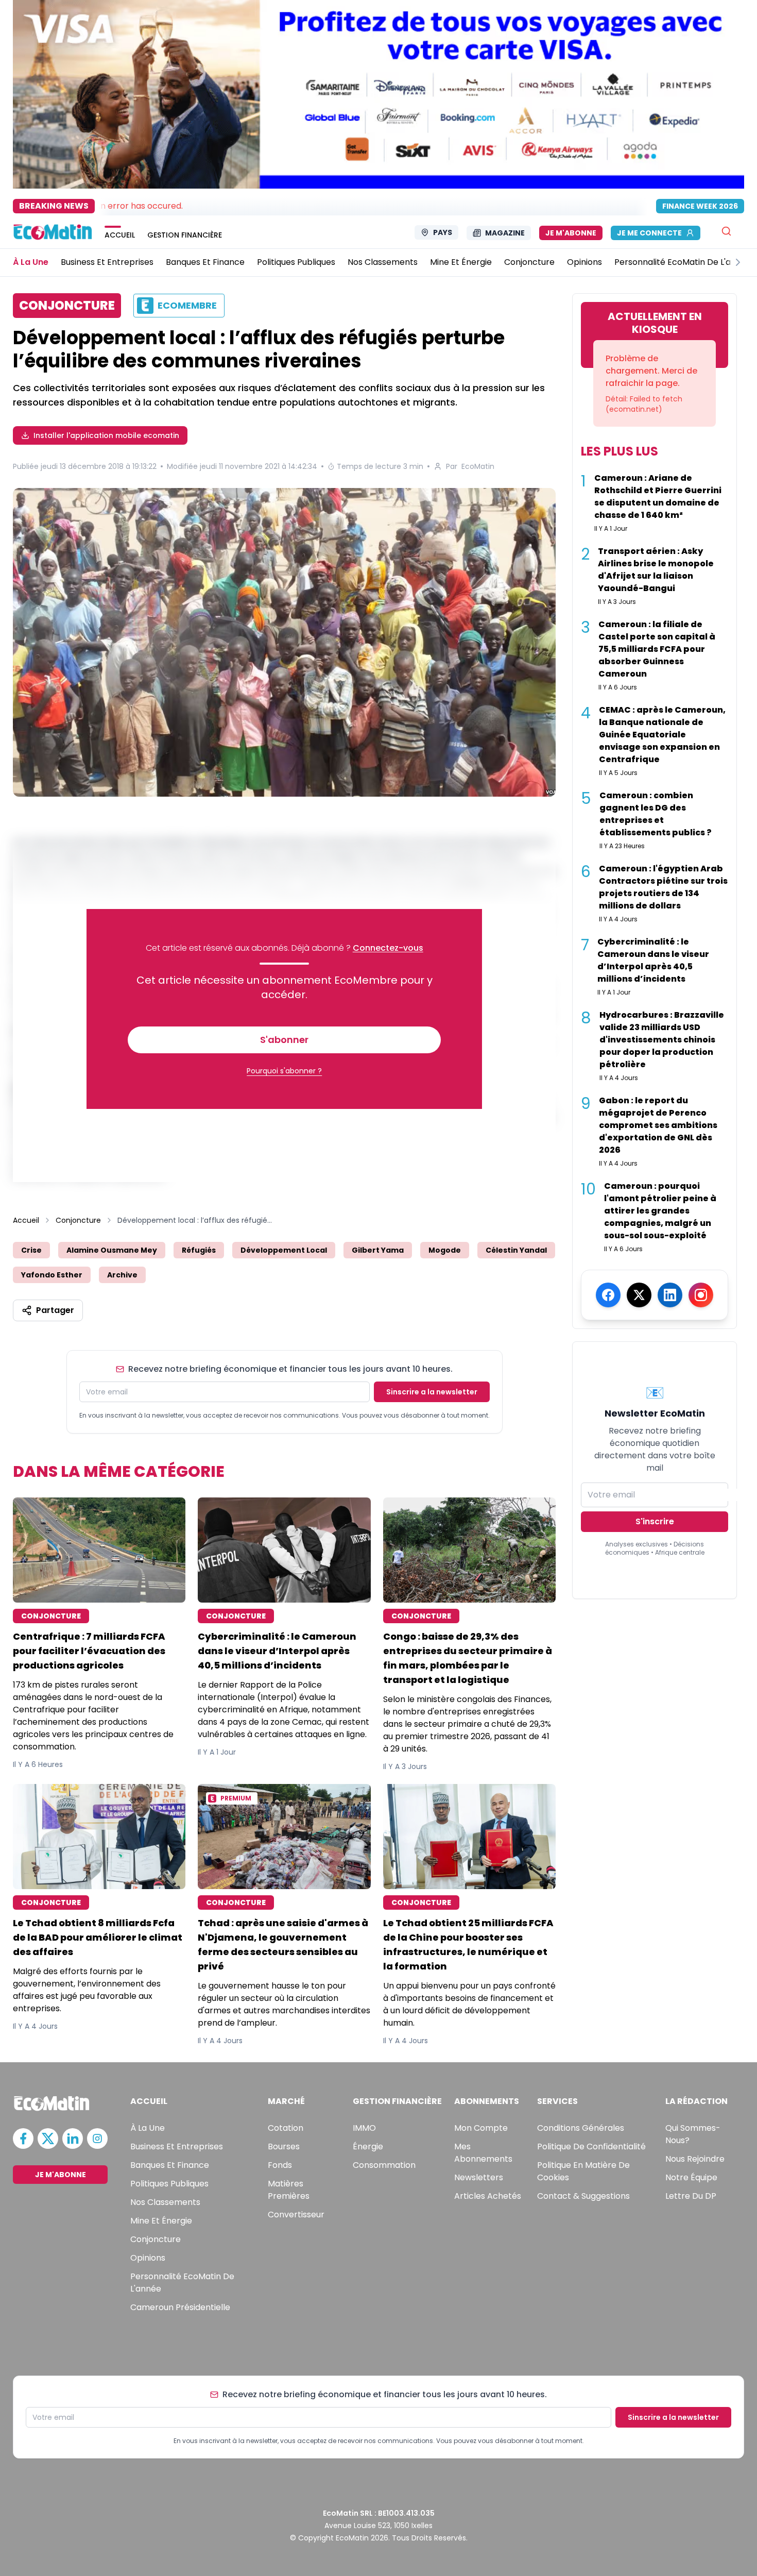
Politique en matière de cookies (583, 2171)
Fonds (280, 2165)
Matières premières (289, 2190)
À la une (148, 2128)
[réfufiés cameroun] (284, 642)
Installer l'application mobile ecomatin (106, 435)
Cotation (286, 2128)
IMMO (364, 2128)
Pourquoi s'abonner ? (284, 1071)
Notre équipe (691, 2177)
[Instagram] (701, 1295)
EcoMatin (478, 466)
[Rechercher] (726, 231)
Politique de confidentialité (591, 2146)
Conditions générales (581, 2128)
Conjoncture (78, 1220)
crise (31, 1250)
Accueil (26, 1220)
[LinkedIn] (670, 1295)
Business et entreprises (177, 2146)
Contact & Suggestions (583, 2196)
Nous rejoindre (695, 2159)
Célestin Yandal (516, 1250)
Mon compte (481, 2128)
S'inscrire (655, 1521)
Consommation (384, 2165)
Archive (122, 1275)
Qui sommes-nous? (693, 2134)
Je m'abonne (571, 233)
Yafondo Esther (52, 1275)
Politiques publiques (169, 2184)
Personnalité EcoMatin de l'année (182, 2283)
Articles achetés (488, 2196)
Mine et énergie (161, 2221)
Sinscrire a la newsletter (432, 1392)
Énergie (368, 2146)
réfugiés (199, 1250)
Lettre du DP (691, 2196)
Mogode (445, 1250)
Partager (55, 1310)
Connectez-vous (388, 948)
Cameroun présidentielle (180, 2307)
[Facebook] (608, 1295)
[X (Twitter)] (639, 1295)
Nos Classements (165, 2202)
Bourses (284, 2146)
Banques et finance (170, 2165)
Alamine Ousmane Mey (112, 1250)
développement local (284, 1250)
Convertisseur (296, 2215)
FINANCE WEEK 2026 (700, 206)
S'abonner (284, 1040)
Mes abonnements (483, 2153)
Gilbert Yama (378, 1250)
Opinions (148, 2258)
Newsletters (479, 2177)
